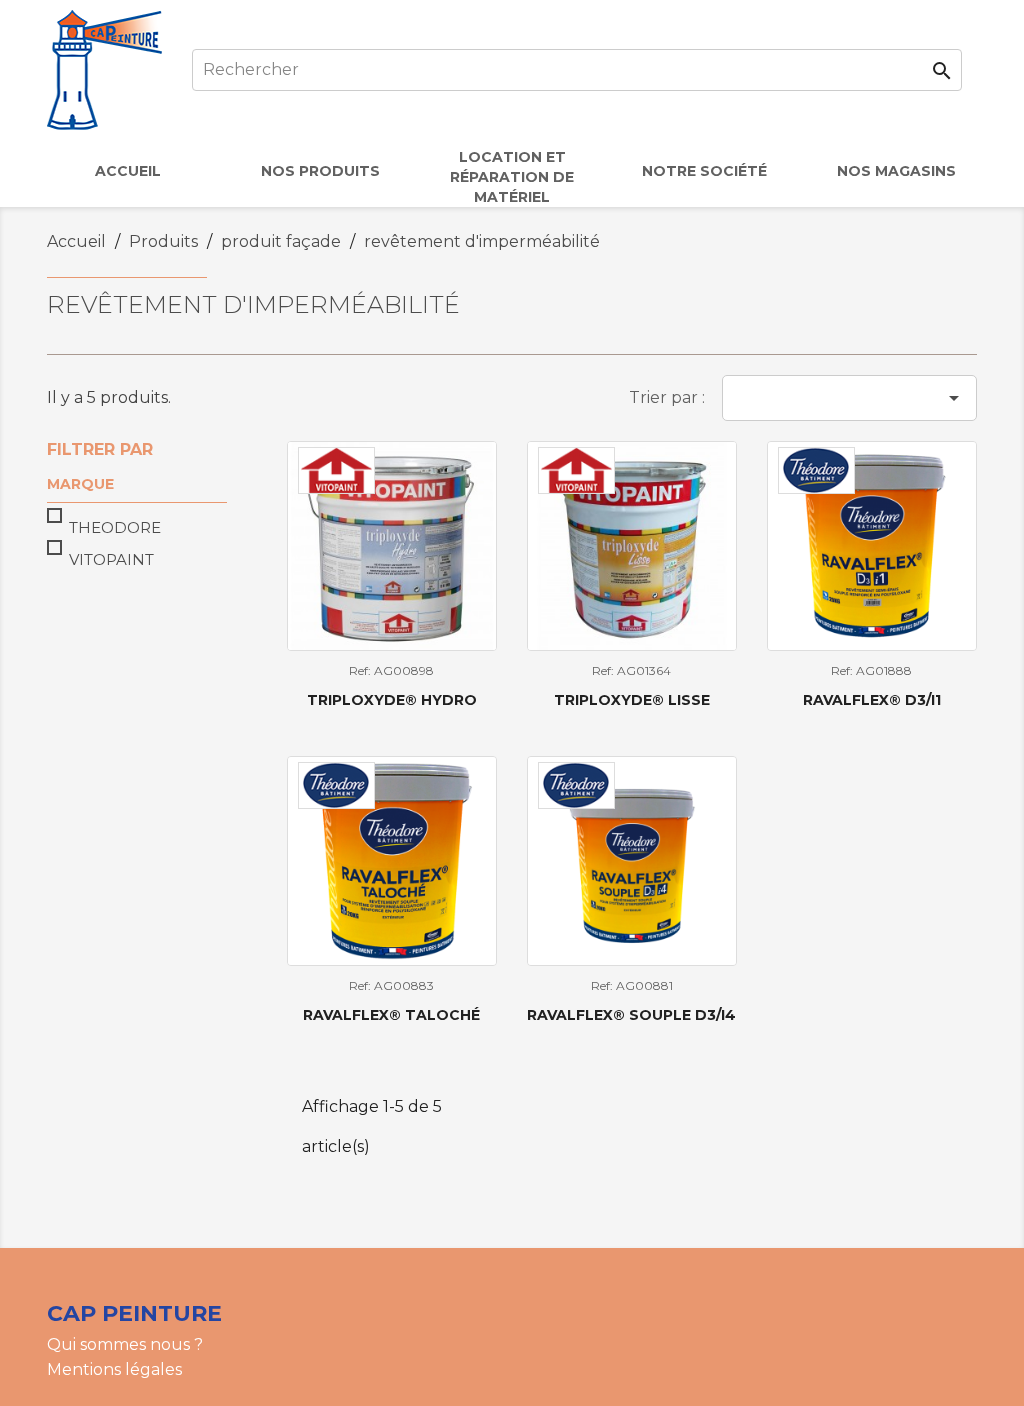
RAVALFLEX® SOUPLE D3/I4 (631, 1015)
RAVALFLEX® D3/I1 (872, 700)
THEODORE (115, 527)
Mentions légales (114, 1369)
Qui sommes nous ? (125, 1344)
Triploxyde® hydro (392, 700)
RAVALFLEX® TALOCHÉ (391, 1015)
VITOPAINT (111, 559)
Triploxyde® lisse (632, 700)
